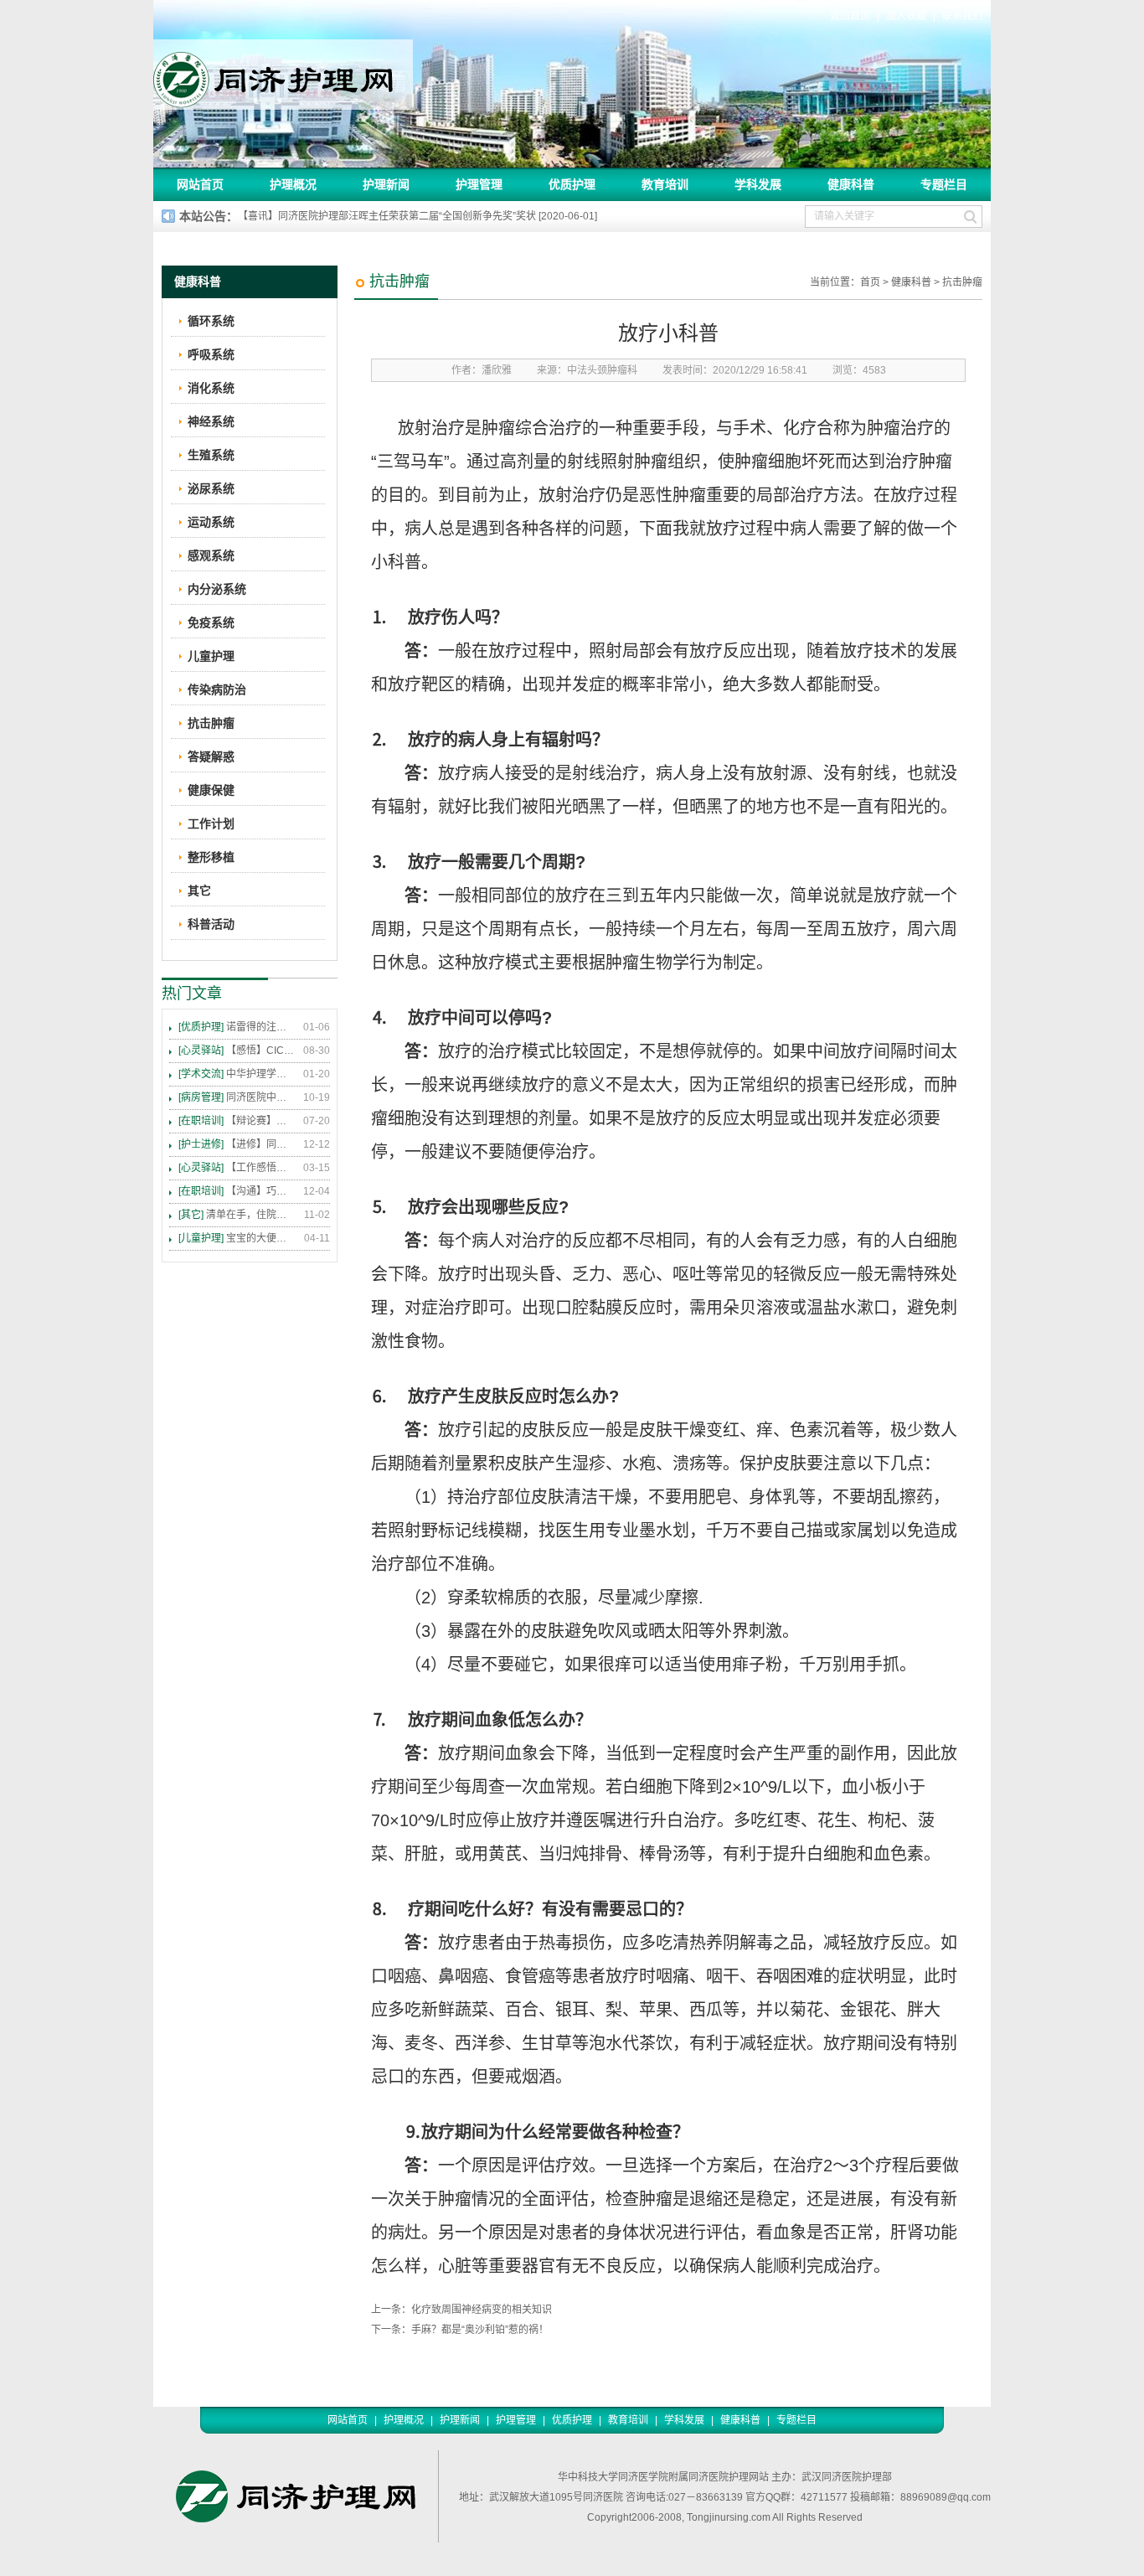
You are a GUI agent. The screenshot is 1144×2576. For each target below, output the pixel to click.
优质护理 (572, 184)
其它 (199, 891)
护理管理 (479, 184)
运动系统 (211, 522)
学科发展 (758, 184)
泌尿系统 (211, 488)
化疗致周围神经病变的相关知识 (482, 2310)
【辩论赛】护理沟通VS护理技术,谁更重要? (237, 1121)
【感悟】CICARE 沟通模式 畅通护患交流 (237, 1051)
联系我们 (962, 16)
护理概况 (293, 184)
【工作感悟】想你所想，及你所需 (237, 1168)
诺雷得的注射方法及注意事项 (237, 1027)
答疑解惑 (211, 756)
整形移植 (211, 857)
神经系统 (211, 421)
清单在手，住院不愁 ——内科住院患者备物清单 (237, 1215)
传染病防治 (217, 689)
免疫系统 (211, 622)
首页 (870, 282)
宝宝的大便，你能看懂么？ (237, 1238)
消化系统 (211, 388)
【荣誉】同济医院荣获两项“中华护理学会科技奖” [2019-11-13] (377, 216)
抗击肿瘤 (962, 282)
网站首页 (200, 184)
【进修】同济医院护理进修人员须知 (237, 1144)
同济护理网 (283, 75)
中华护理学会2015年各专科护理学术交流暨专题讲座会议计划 (237, 1074)
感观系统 (211, 555)
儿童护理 (211, 656)
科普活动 (211, 924)
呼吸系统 (211, 354)
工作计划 (211, 823)
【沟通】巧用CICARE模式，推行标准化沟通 (237, 1191)
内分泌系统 (217, 589)
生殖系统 (211, 455)
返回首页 (850, 16)
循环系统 (211, 321)
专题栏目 (944, 184)
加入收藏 (906, 16)
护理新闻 (386, 184)
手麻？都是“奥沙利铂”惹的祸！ (480, 2330)
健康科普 (851, 184)
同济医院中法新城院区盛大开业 (237, 1097)
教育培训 (665, 184)
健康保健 (211, 790)
